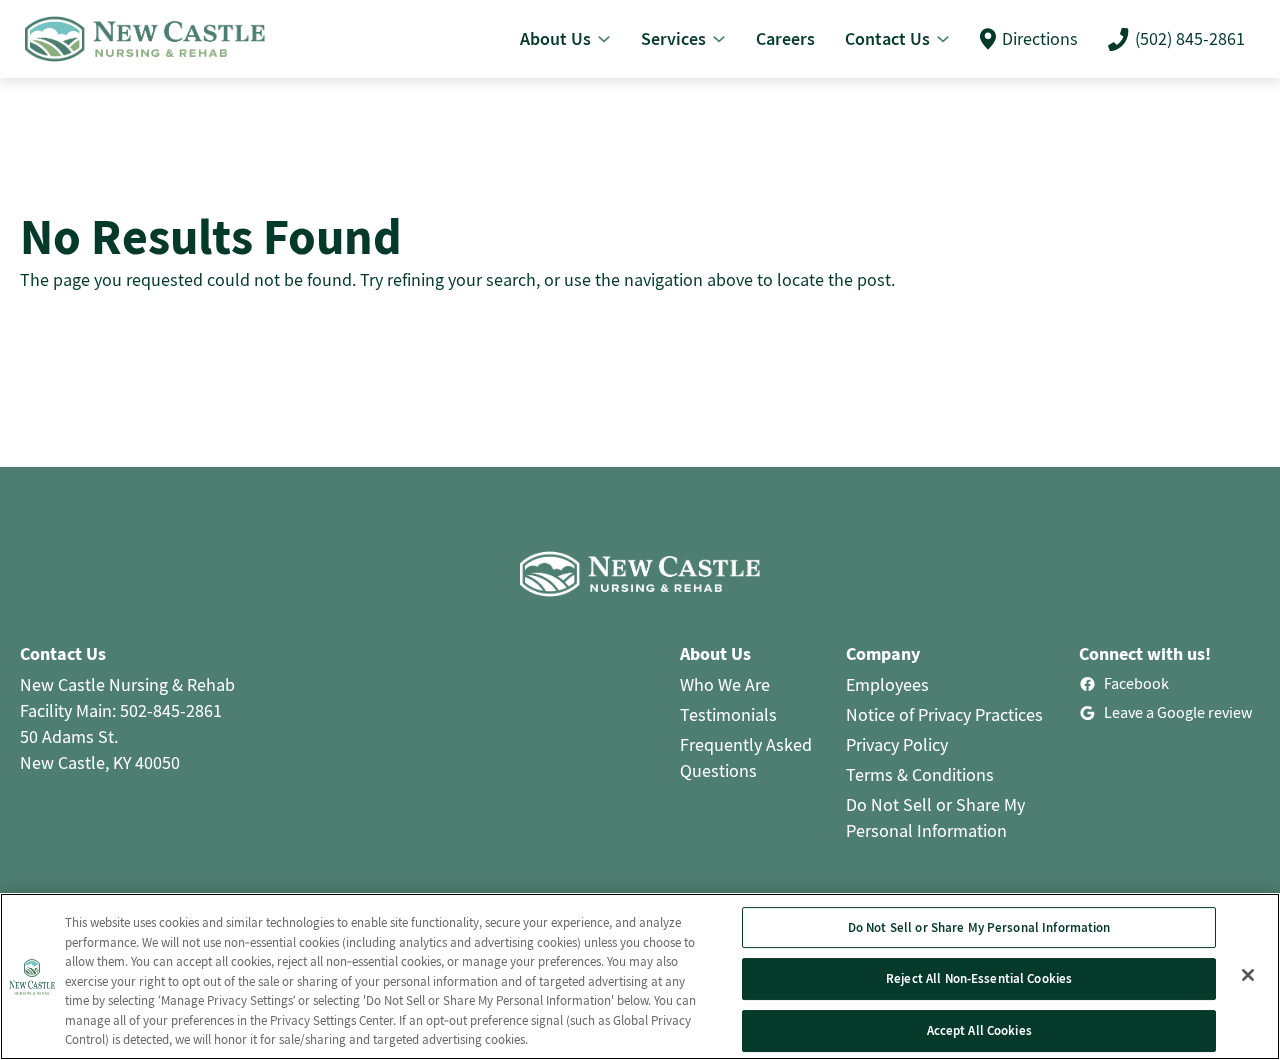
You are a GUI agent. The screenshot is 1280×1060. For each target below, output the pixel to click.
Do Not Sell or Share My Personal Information (979, 927)
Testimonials (728, 714)
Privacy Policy (897, 744)
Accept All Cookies (979, 1030)
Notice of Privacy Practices (944, 714)
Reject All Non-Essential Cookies (979, 978)
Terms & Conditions (920, 774)
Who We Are (725, 684)
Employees (887, 684)
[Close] (1248, 975)
